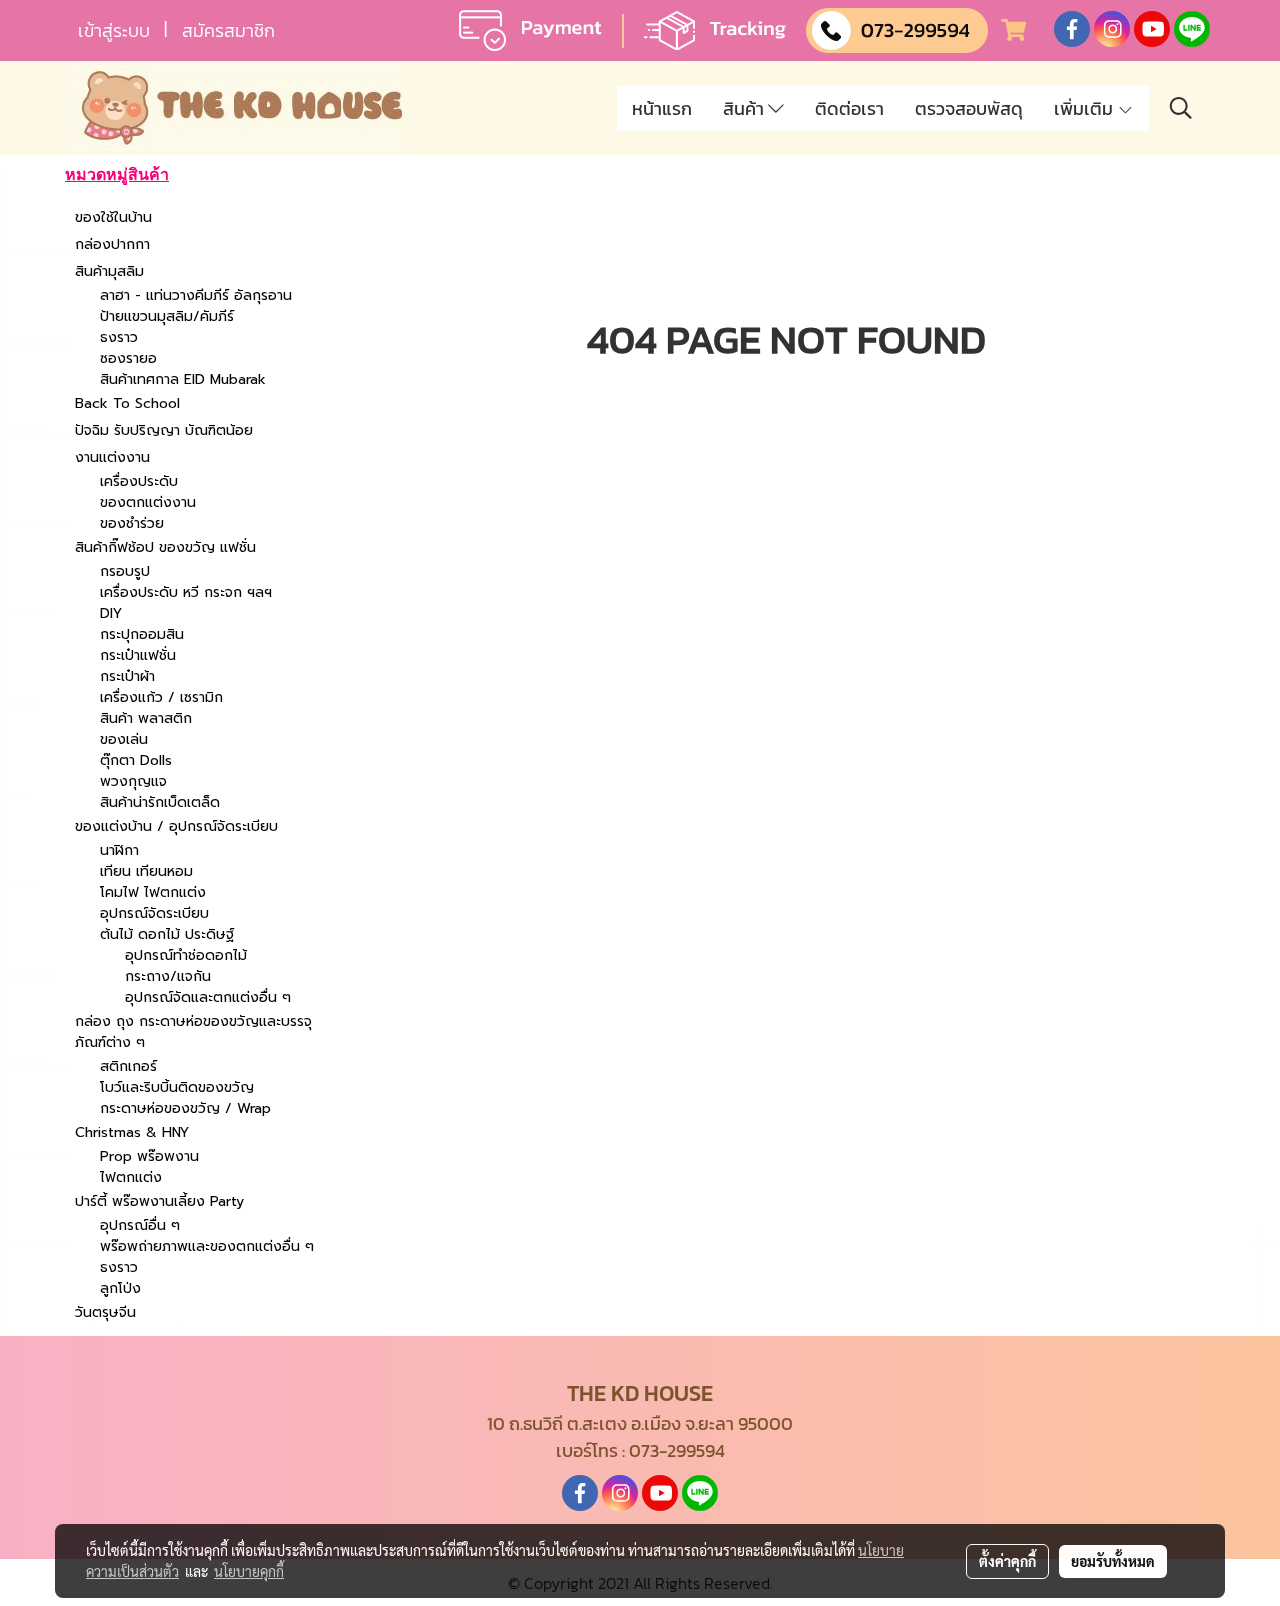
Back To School (127, 403)
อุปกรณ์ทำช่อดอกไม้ (186, 955)
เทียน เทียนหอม (146, 871)
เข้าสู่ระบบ (114, 30)
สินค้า (745, 108)
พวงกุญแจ (133, 781)
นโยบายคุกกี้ (249, 1571)
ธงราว (119, 337)
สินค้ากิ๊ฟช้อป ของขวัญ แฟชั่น (165, 547)
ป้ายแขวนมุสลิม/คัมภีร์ (167, 316)
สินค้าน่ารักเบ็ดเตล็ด (160, 802)
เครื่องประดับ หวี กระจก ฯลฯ (186, 592)
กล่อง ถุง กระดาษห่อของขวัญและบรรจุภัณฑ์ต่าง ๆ (193, 1032)
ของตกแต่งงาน (148, 502)
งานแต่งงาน (112, 457)
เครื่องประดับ (139, 481)
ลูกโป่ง (120, 1288)
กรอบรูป (125, 571)
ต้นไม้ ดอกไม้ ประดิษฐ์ (167, 934)
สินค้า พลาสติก (146, 718)
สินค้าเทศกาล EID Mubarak (183, 379)
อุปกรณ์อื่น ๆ (140, 1225)
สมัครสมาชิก (228, 30)
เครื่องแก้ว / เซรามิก (161, 697)
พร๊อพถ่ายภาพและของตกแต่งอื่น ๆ (207, 1246)
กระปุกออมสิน (142, 634)
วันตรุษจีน (105, 1312)
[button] (1181, 108)
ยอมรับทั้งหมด (1113, 1561)
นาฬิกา (119, 850)
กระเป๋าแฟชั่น (138, 655)
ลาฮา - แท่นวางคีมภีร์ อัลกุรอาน (196, 295)
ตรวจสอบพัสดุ (969, 108)
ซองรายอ (128, 358)
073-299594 (677, 1450)
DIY (111, 613)
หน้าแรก (662, 108)
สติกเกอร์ (128, 1066)
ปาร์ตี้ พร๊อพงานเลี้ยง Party (159, 1201)
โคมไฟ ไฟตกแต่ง (153, 892)
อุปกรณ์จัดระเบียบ (154, 913)
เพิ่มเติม (1085, 108)
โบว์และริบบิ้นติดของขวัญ (177, 1087)
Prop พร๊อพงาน (149, 1156)
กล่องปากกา (112, 244)
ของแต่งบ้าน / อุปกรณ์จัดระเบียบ (176, 826)
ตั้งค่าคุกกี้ (1007, 1561)
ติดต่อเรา (849, 108)
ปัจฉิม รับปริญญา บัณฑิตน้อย (164, 430)
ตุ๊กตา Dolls (136, 760)
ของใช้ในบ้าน (113, 217)
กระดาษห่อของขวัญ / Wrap (185, 1108)
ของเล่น (124, 739)
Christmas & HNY (132, 1132)
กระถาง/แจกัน (168, 976)
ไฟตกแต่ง (131, 1177)
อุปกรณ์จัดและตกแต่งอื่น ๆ (208, 997)
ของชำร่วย (132, 523)
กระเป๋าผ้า (127, 676)
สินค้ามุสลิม (109, 271)
